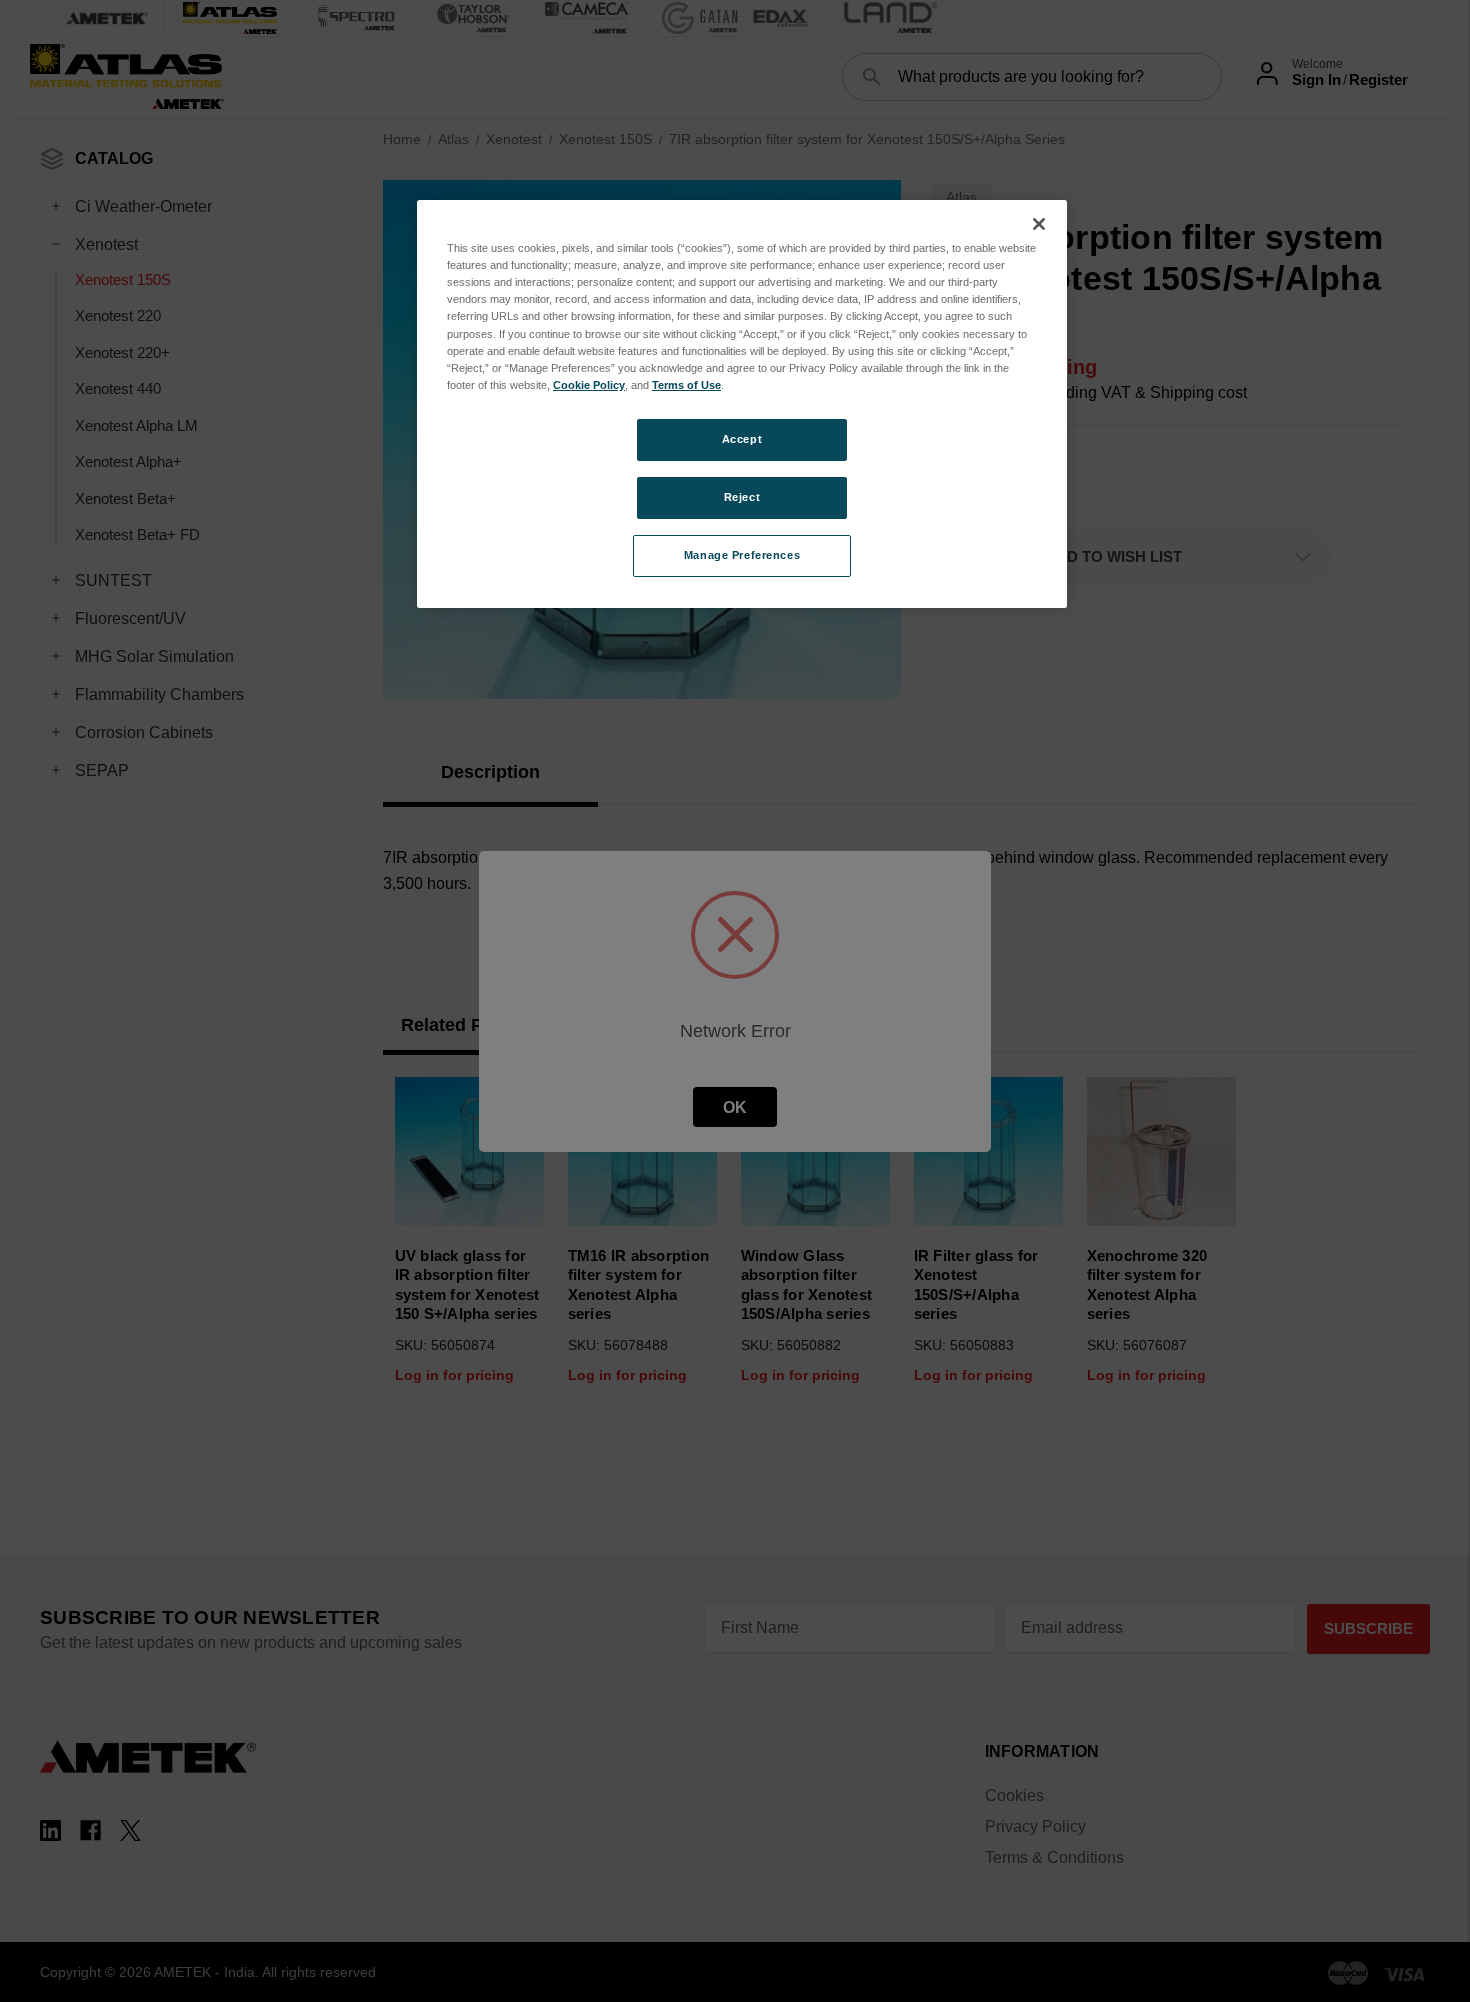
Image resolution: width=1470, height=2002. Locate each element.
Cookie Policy (589, 385)
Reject (742, 497)
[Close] (1039, 224)
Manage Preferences (742, 555)
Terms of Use (686, 385)
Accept (742, 439)
